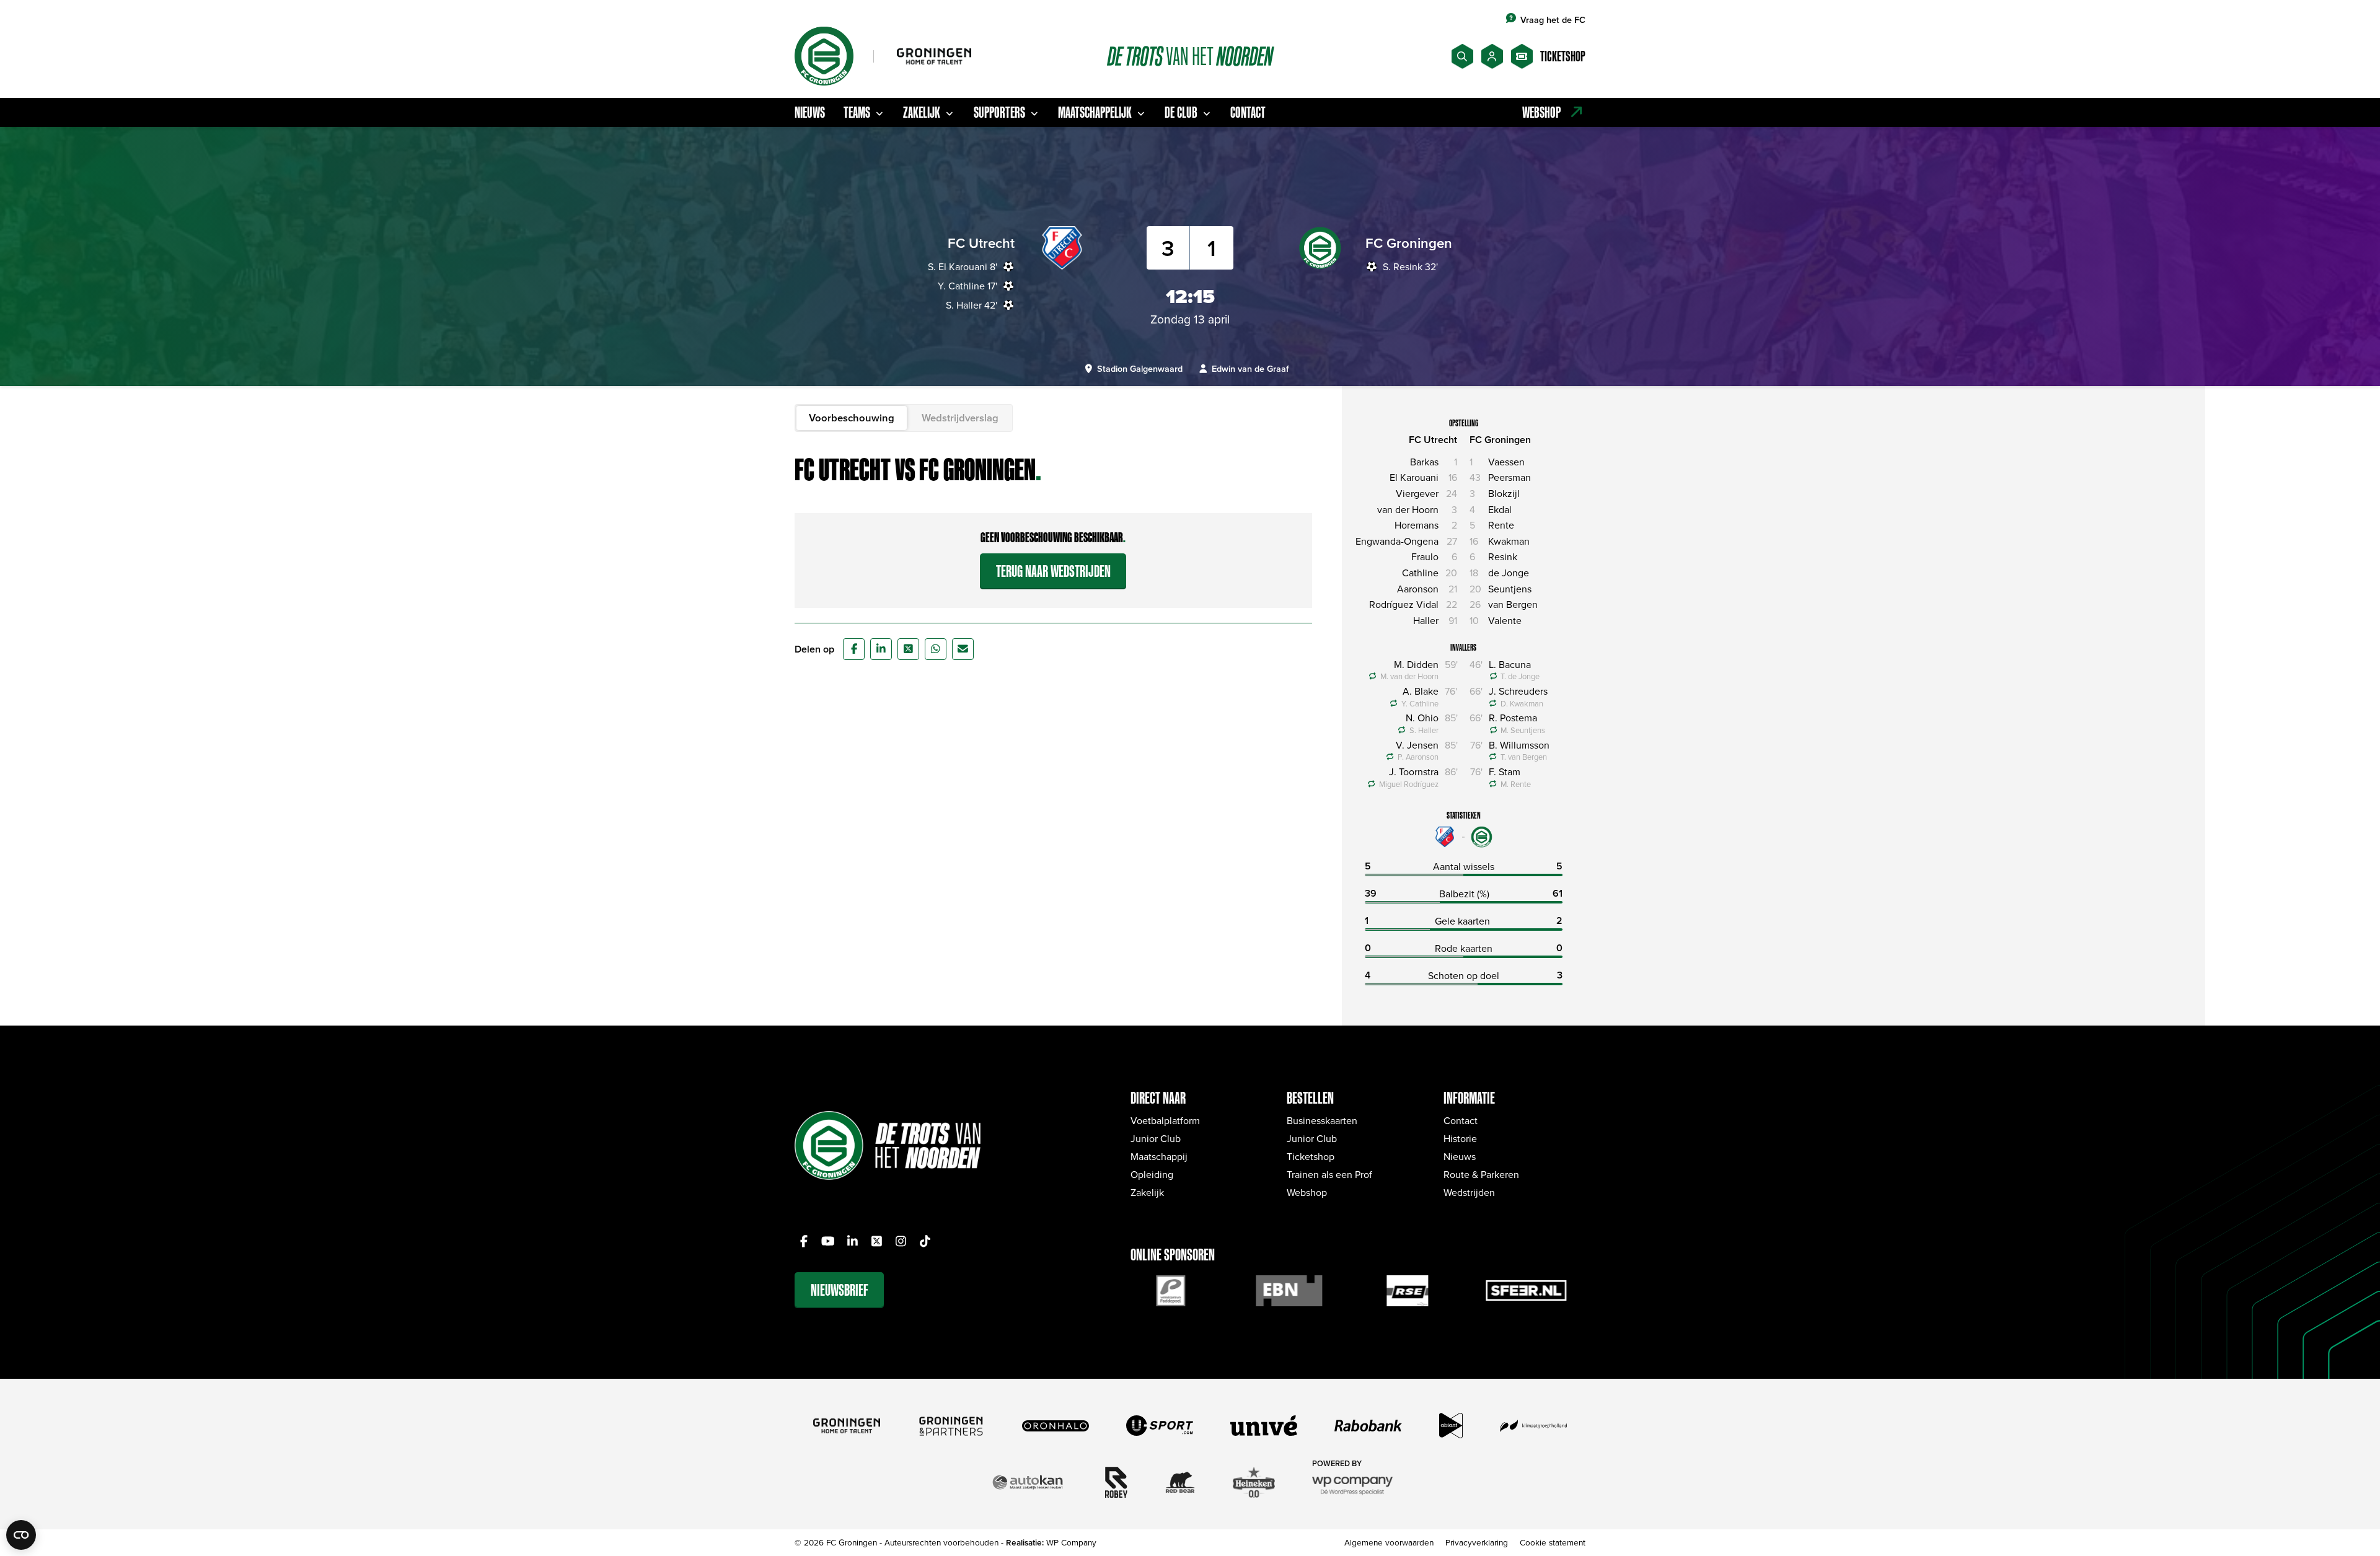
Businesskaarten (1322, 1120)
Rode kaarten (1464, 948)
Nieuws (810, 112)
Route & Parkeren (1481, 1174)
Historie (1460, 1138)
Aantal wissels (1464, 866)
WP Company (1071, 1542)
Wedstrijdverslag (960, 418)
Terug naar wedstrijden (1053, 571)
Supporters (999, 112)
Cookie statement (1553, 1542)
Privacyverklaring (1477, 1542)
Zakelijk (922, 112)
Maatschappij (1159, 1156)
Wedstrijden (1469, 1192)
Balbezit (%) (1464, 894)
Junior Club (1156, 1138)
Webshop (1307, 1192)
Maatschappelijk (1095, 112)
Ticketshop (1311, 1156)
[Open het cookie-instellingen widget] (21, 1535)
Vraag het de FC (1553, 20)
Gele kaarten (1462, 921)
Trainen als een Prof (1329, 1174)
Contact (1248, 112)
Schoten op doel (1464, 975)
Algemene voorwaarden (1389, 1542)
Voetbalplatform (1165, 1120)
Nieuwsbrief (840, 1290)
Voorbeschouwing (852, 418)
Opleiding (1152, 1174)
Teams (857, 112)
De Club (1181, 112)
